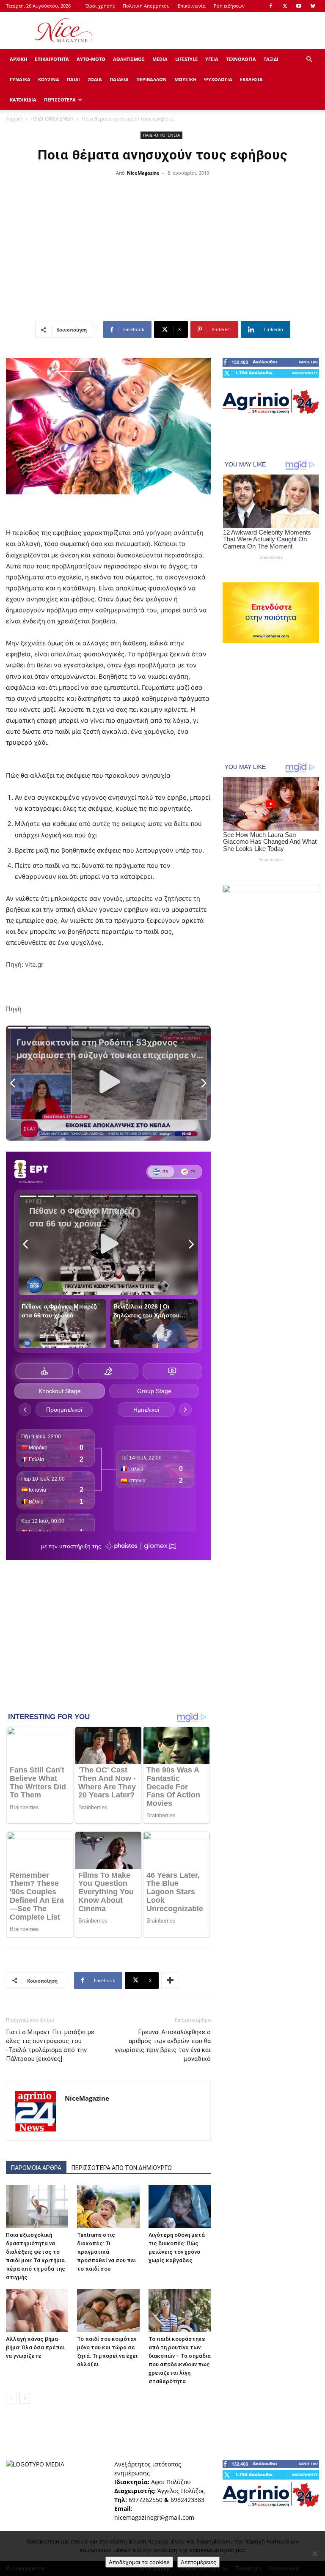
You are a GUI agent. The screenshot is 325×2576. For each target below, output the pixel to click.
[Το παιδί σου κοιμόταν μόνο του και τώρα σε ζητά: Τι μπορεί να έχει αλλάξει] (108, 2310)
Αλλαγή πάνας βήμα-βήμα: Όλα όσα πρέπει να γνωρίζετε (35, 2347)
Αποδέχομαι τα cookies (139, 2562)
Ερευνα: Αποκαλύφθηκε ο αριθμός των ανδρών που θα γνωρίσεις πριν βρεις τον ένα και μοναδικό (163, 2045)
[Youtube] (299, 6)
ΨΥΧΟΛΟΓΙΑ (218, 79)
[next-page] (25, 2398)
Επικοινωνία (192, 6)
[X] (285, 6)
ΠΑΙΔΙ (73, 79)
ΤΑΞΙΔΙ (271, 59)
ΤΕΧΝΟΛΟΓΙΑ (241, 59)
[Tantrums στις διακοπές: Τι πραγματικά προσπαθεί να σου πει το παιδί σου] (108, 2207)
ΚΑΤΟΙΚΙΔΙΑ (23, 100)
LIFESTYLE (186, 59)
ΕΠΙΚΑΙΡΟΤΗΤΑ (52, 59)
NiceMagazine (143, 173)
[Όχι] (314, 2554)
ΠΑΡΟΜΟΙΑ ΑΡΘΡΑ (36, 2168)
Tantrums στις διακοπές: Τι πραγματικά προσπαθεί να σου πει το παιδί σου (106, 2252)
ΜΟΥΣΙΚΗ (185, 79)
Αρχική (14, 119)
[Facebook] (271, 6)
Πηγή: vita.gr (25, 964)
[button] (309, 59)
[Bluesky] (313, 6)
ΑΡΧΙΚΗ (18, 59)
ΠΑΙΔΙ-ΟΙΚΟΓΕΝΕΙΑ (52, 119)
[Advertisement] (220, 30)
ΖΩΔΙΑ (95, 79)
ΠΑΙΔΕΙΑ (119, 79)
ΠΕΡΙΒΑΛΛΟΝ (151, 79)
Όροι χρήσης (100, 6)
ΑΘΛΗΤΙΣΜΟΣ (129, 59)
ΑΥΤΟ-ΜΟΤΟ (91, 59)
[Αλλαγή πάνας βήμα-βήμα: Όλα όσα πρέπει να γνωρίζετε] (37, 2310)
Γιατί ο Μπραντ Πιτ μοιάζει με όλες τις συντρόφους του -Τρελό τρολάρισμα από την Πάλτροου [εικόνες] (50, 2045)
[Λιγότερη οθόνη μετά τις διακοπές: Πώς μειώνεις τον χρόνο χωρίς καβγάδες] (180, 2207)
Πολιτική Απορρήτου (146, 6)
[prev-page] (11, 2398)
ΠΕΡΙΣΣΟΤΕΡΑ (60, 100)
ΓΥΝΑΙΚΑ (20, 79)
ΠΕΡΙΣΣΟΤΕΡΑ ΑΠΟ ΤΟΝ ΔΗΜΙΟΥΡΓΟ (122, 2168)
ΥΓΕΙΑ (212, 59)
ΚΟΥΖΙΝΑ (49, 79)
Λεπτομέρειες (198, 2562)
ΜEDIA (160, 59)
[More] (170, 1981)
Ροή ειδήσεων (229, 6)
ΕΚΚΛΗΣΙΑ (251, 79)
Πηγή (14, 1009)
